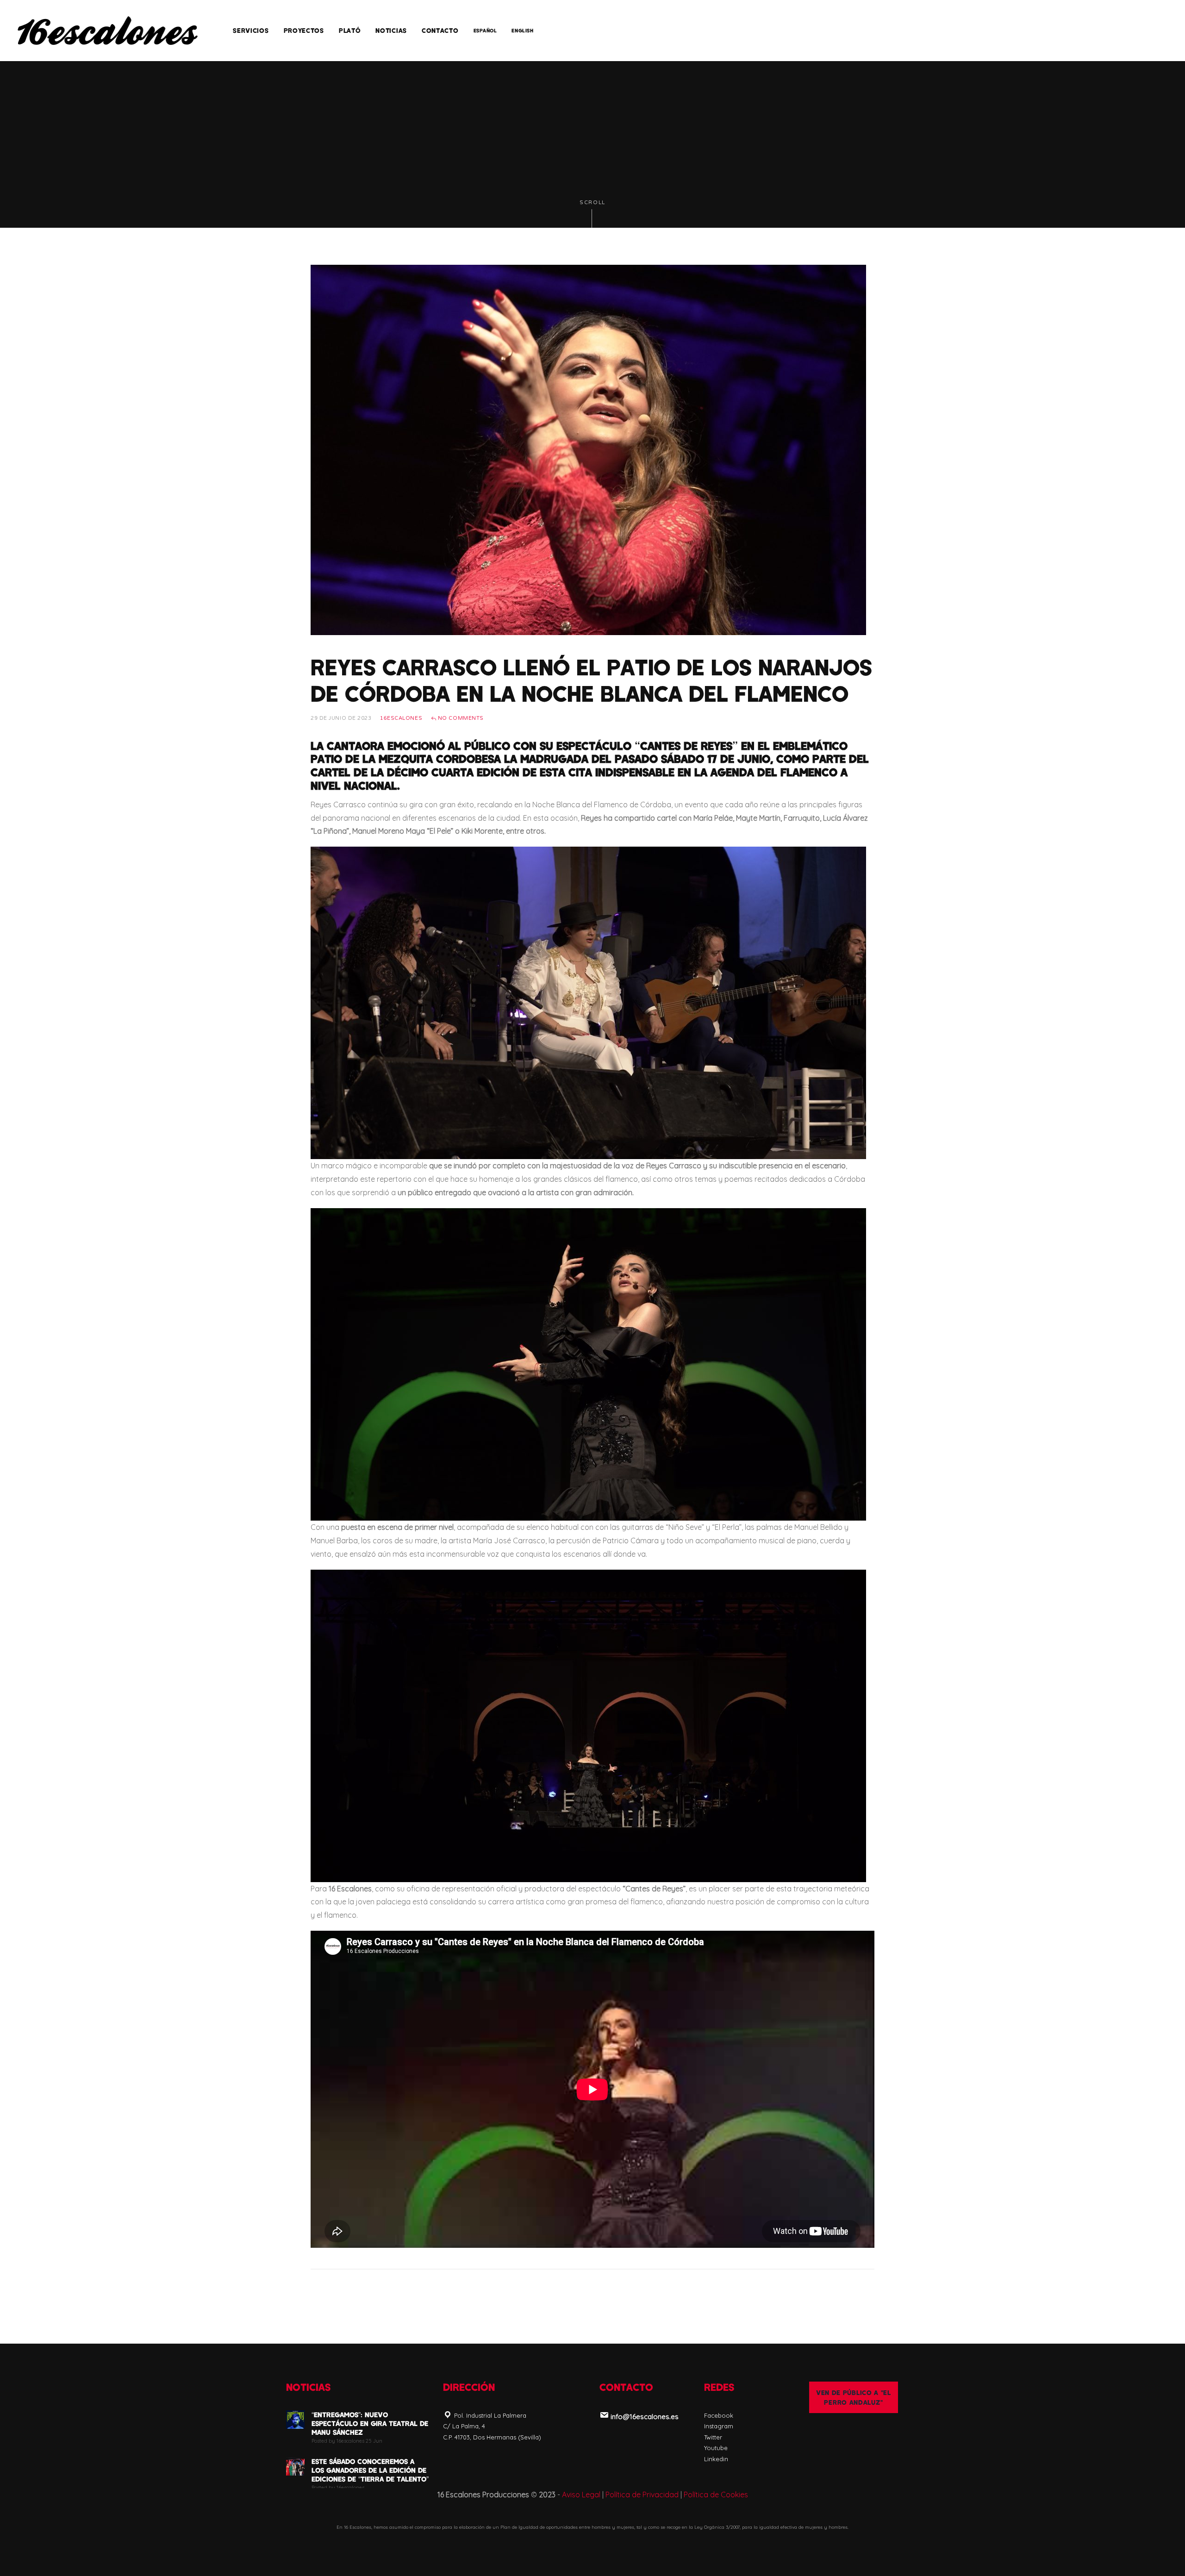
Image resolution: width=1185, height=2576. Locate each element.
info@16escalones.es (645, 2417)
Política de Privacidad (642, 2495)
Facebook (719, 2415)
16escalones (401, 718)
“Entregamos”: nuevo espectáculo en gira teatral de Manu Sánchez (370, 2423)
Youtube (716, 2448)
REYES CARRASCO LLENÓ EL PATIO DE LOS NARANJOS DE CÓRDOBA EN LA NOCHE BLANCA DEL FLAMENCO (591, 680)
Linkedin (716, 2459)
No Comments (460, 718)
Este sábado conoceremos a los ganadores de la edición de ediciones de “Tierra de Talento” (370, 2470)
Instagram (719, 2426)
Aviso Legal (581, 2495)
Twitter (713, 2437)
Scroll (592, 203)
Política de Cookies (716, 2495)
